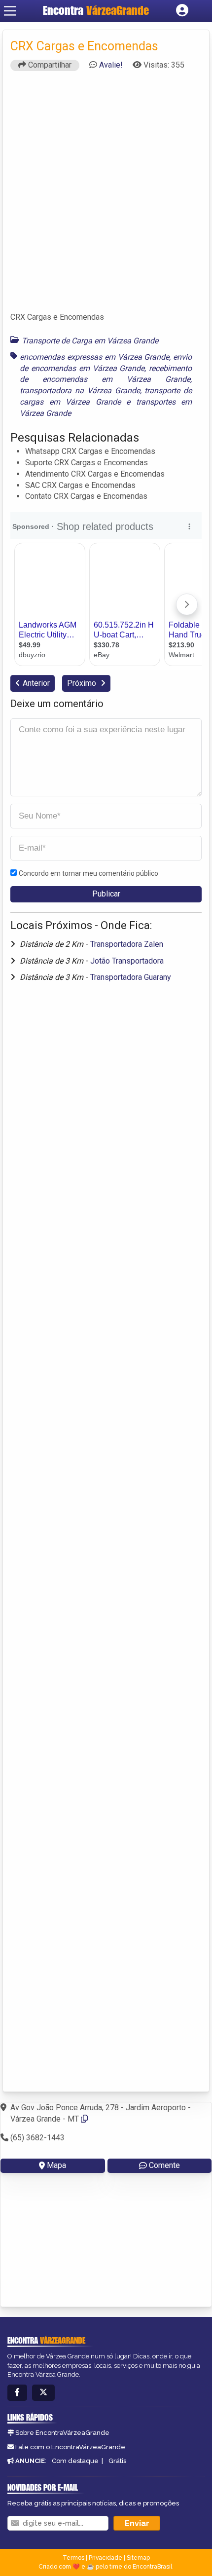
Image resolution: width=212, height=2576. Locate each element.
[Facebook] (17, 2393)
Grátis (117, 2461)
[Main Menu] (10, 11)
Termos (73, 2558)
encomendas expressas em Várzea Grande (94, 357)
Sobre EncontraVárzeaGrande (62, 2433)
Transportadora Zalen (127, 944)
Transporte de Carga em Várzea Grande (90, 341)
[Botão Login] (182, 11)
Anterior (36, 683)
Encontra (96, 10)
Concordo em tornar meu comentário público (88, 873)
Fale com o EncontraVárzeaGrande (70, 2447)
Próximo (83, 683)
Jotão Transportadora (127, 961)
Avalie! (111, 65)
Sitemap (138, 2558)
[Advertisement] (106, 196)
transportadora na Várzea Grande (80, 391)
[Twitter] (43, 2393)
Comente (164, 2165)
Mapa (56, 2165)
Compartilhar (49, 65)
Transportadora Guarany (131, 977)
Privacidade (106, 2558)
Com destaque (75, 2461)
